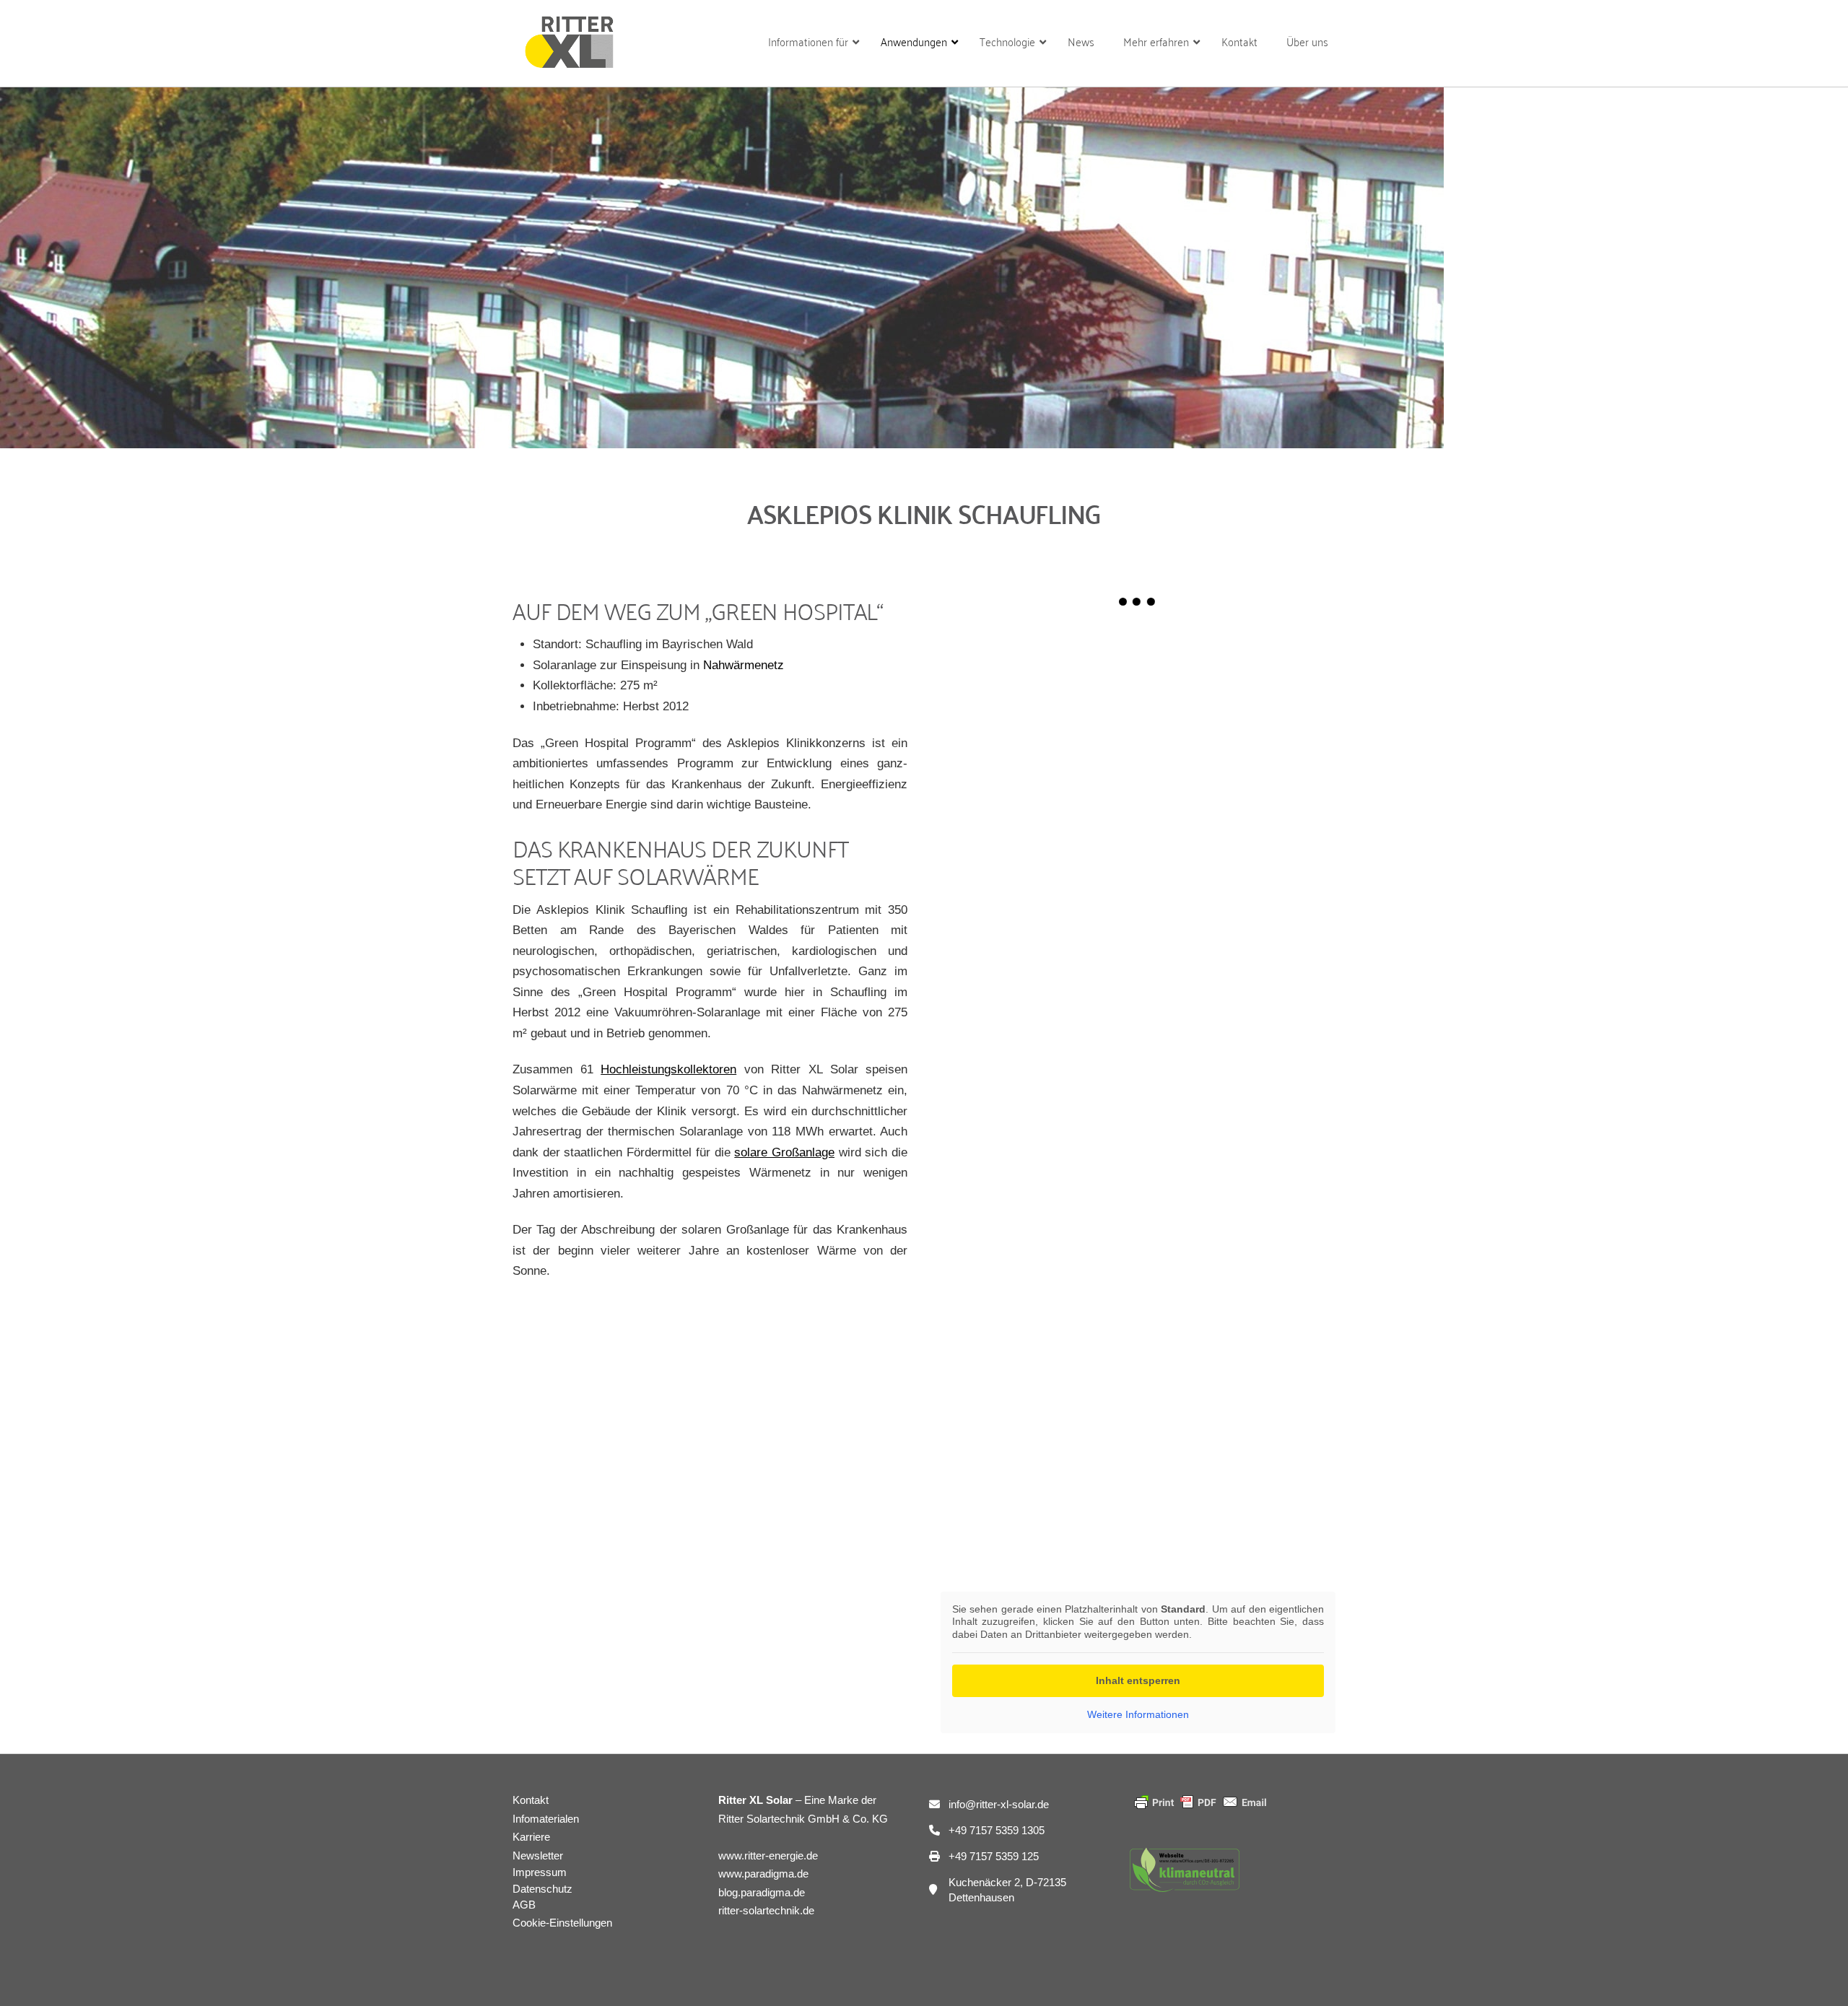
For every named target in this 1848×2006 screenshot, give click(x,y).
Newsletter (538, 1855)
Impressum (540, 1872)
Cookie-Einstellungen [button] (562, 1923)
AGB (524, 1905)
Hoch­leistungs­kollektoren (668, 1069)
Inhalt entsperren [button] (1138, 1680)
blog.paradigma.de (762, 1892)
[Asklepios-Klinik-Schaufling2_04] (1138, 1116)
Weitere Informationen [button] (1138, 1714)
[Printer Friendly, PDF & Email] (1200, 1801)
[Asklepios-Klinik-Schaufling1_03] (1138, 818)
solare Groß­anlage (784, 1152)
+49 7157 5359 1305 (997, 1830)
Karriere (531, 1837)
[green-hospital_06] (1138, 1414)
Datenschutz (542, 1889)
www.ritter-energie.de (768, 1855)
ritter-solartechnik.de (766, 1910)
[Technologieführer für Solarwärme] (568, 35)
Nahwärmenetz (744, 665)
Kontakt (531, 1800)
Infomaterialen (546, 1819)
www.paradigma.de (763, 1874)
